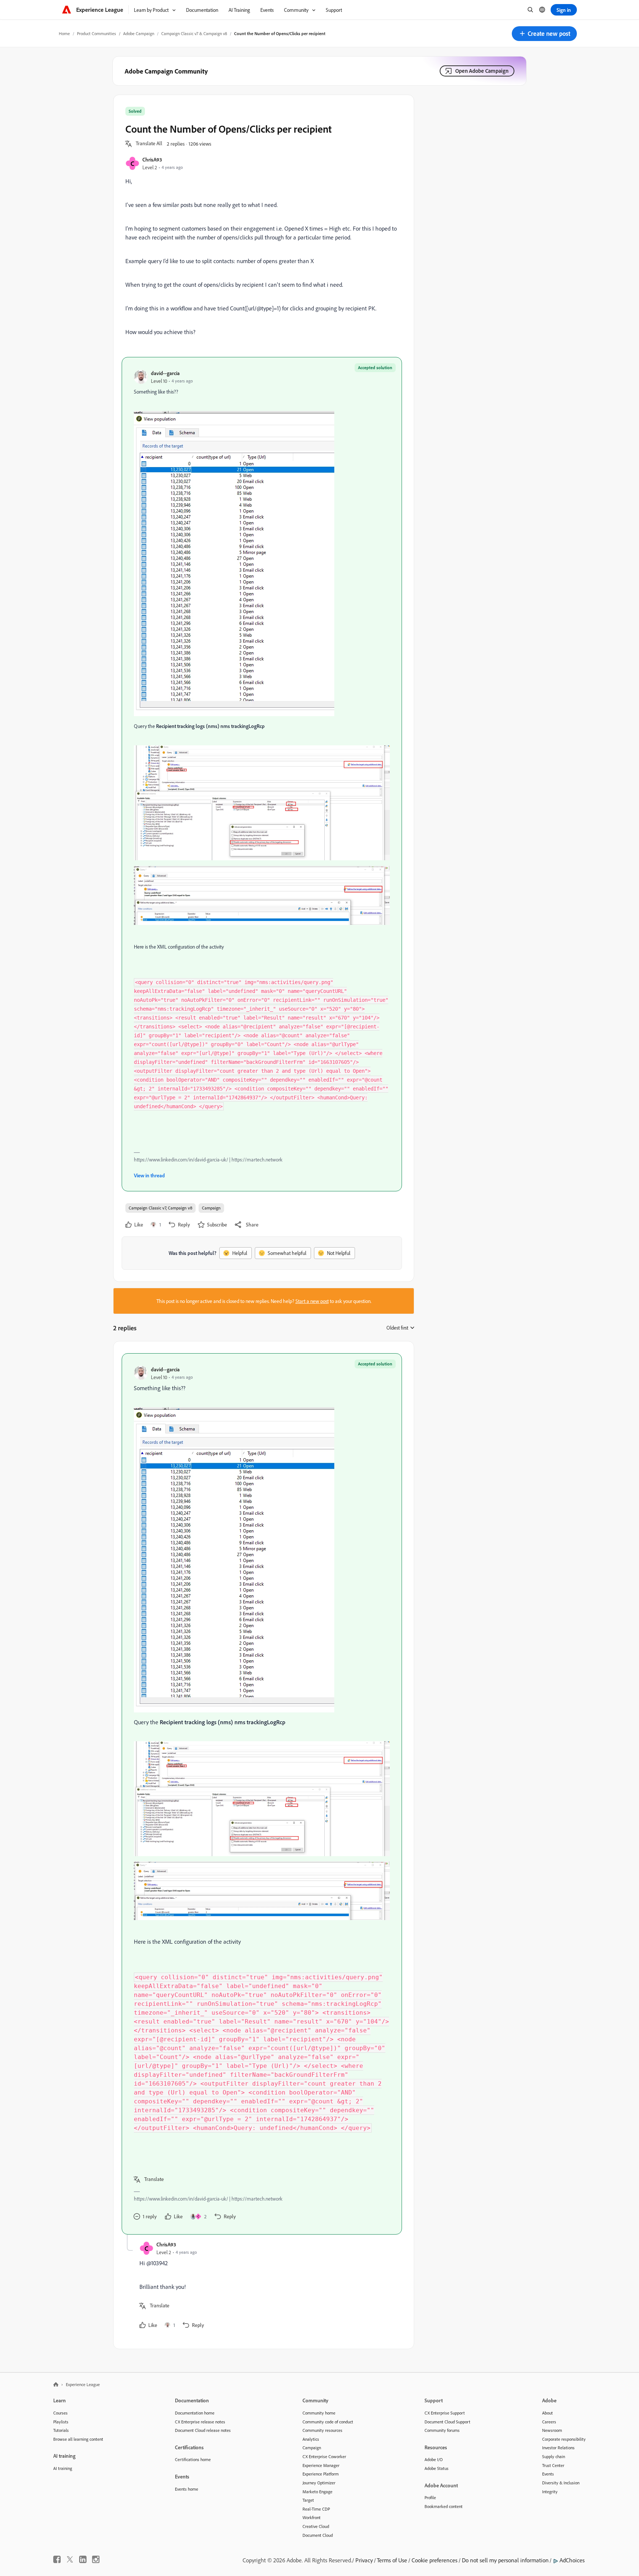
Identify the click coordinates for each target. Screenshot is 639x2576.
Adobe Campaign (139, 33)
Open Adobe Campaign (482, 71)
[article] (262, 1794)
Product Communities (97, 33)
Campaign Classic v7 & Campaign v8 (194, 33)
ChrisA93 (152, 159)
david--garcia (165, 373)
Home (64, 33)
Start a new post (312, 1301)
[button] (544, 34)
